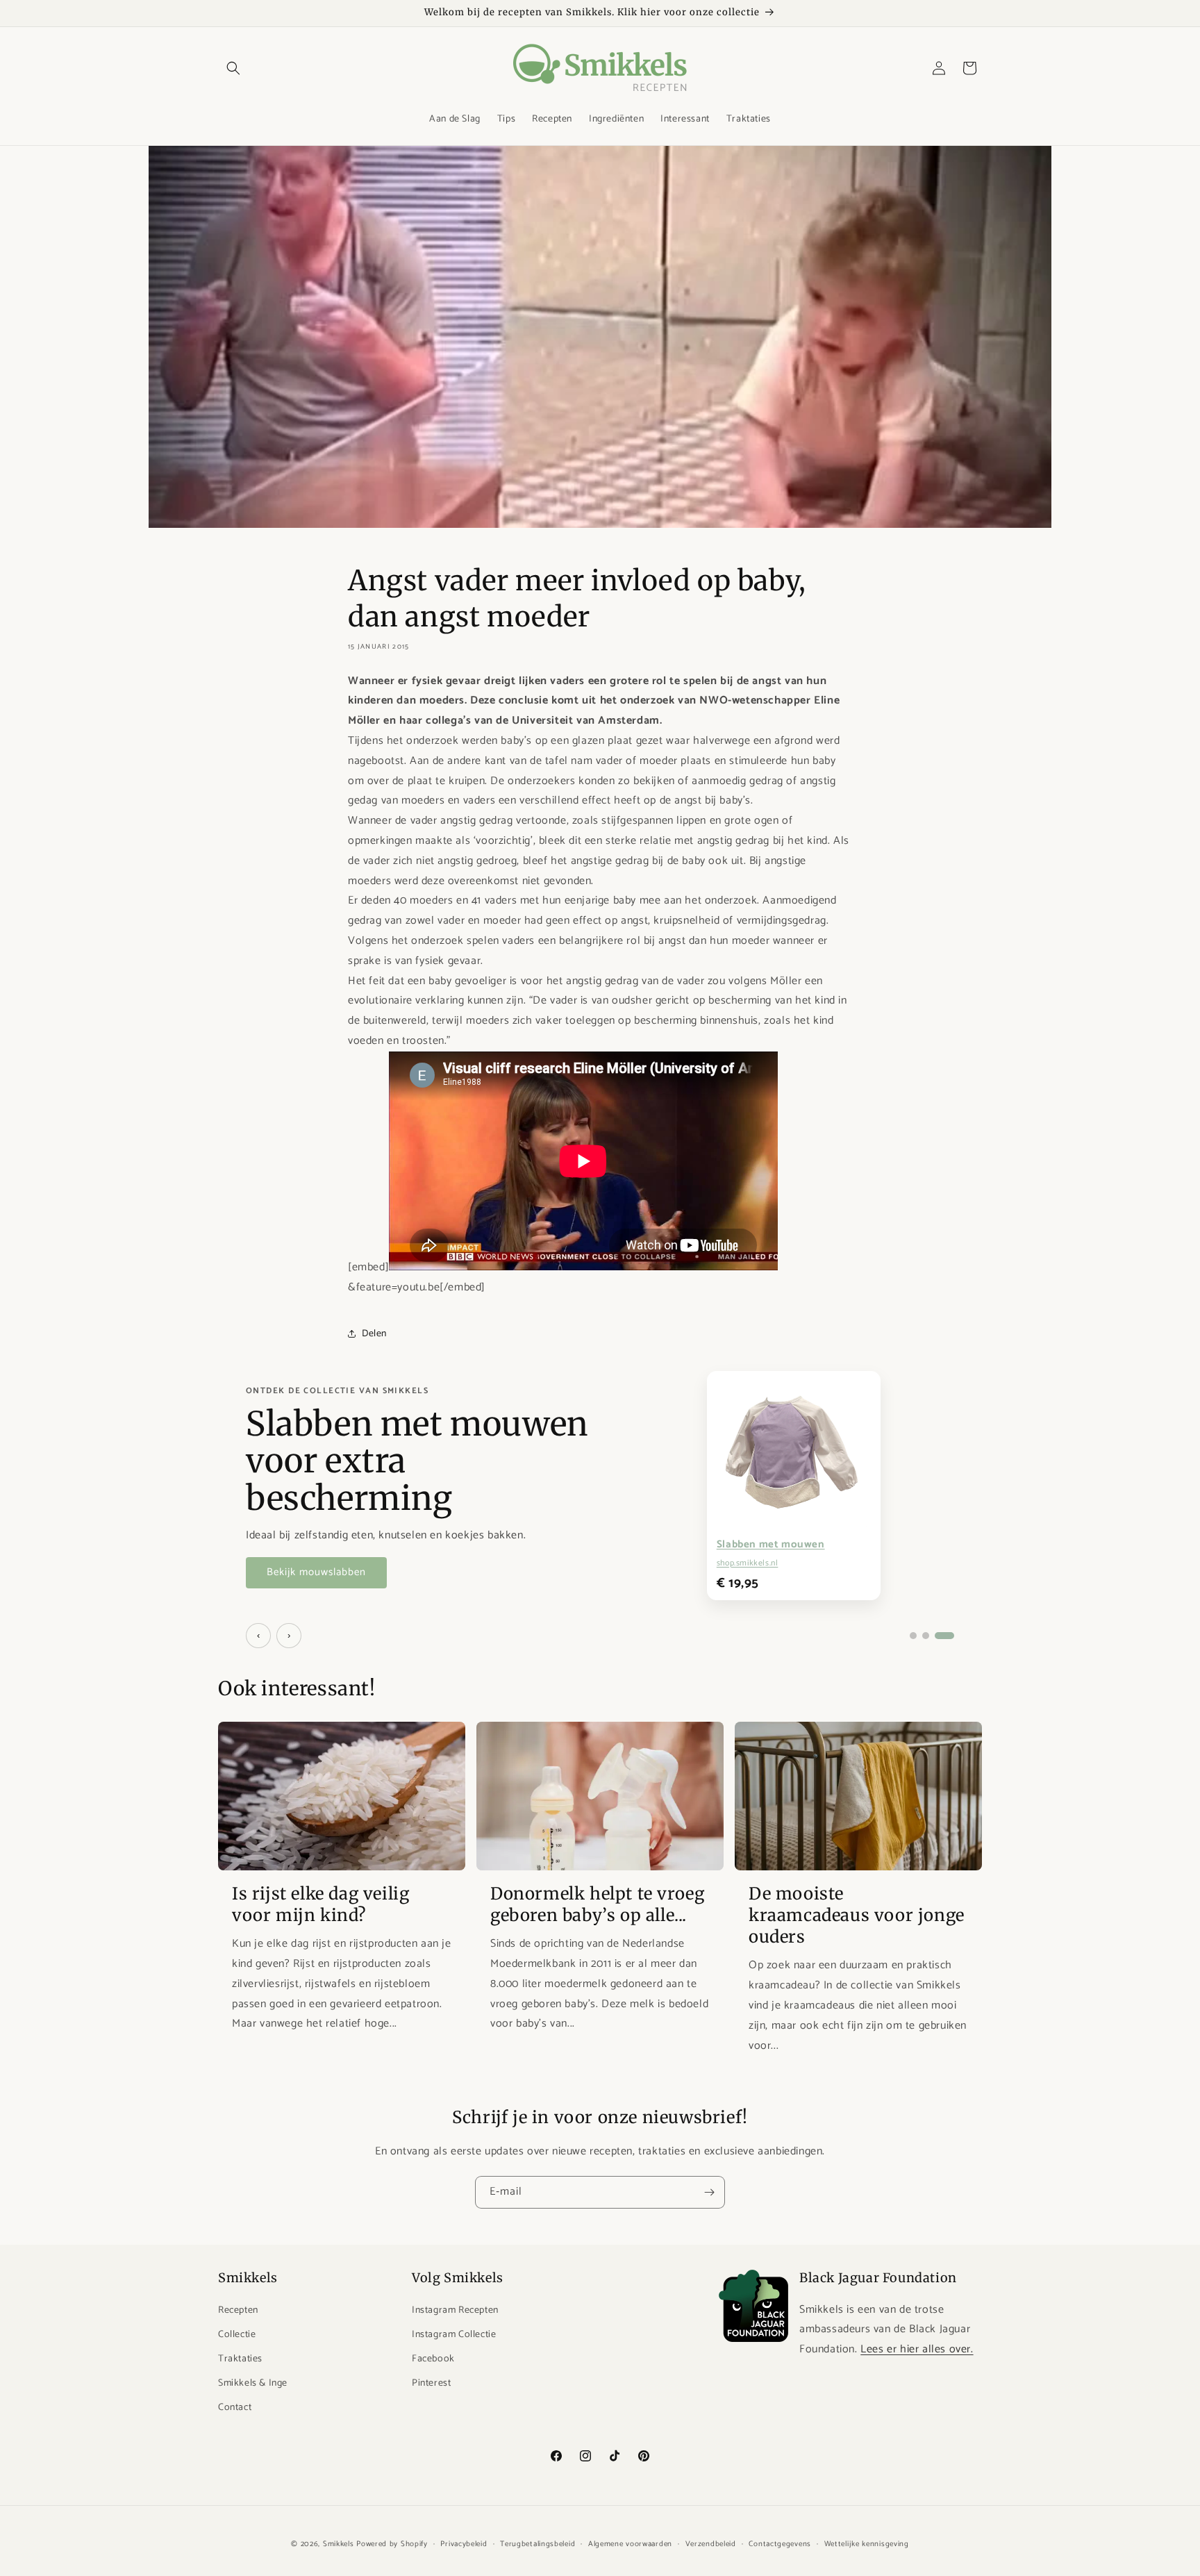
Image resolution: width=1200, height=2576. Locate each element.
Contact (235, 2408)
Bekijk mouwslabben (316, 1572)
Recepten (238, 2310)
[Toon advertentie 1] (913, 1636)
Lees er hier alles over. (917, 2349)
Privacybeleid (464, 2543)
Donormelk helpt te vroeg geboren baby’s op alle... (597, 1904)
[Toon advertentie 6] (944, 1636)
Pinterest (431, 2383)
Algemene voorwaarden (630, 2543)
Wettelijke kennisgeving (867, 2543)
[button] (233, 68)
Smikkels (339, 2544)
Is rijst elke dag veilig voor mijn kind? (320, 1904)
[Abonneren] (709, 2192)
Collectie (237, 2335)
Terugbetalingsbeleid (537, 2543)
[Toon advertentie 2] (926, 1636)
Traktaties (240, 2359)
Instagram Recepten (455, 2310)
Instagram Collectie (454, 2335)
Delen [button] (374, 1334)
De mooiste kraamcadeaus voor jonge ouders (857, 1915)
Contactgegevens (780, 2543)
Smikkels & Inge (253, 2383)
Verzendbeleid (711, 2543)
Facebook (433, 2359)
